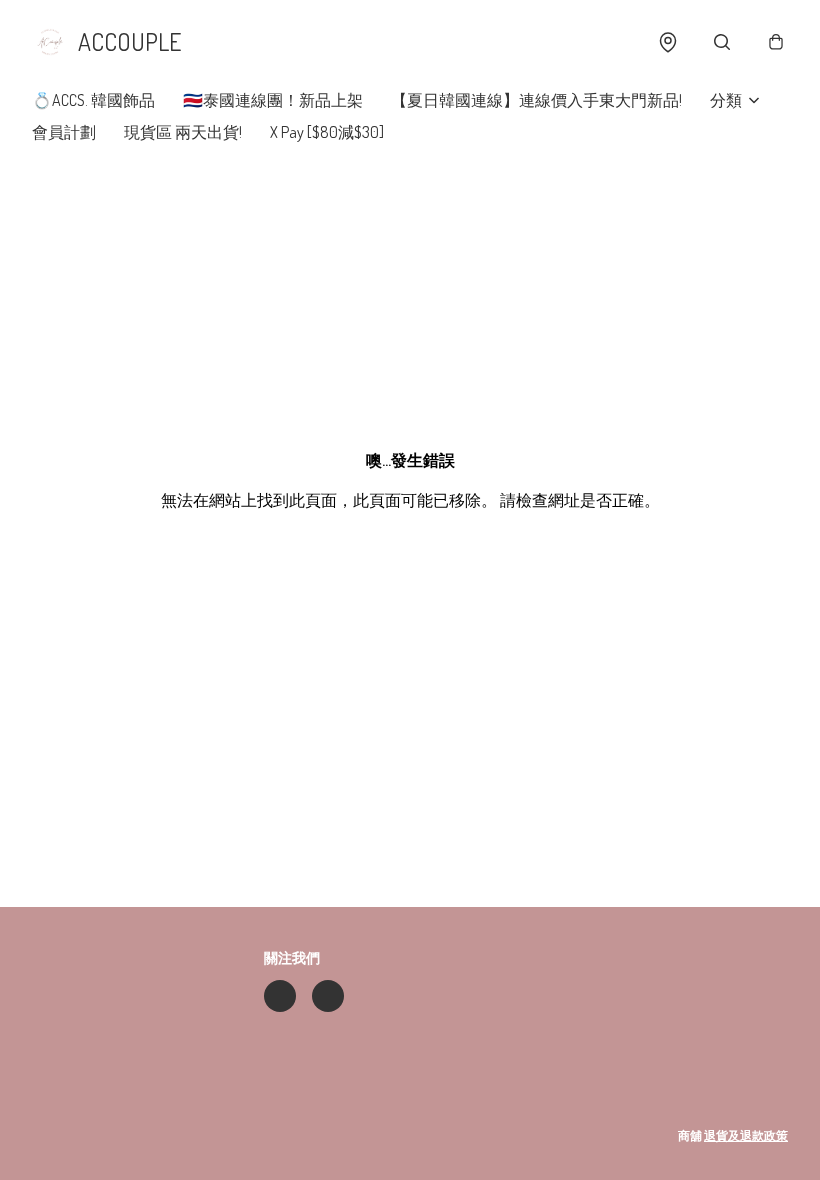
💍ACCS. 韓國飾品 (93, 100)
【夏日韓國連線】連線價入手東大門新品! (536, 100)
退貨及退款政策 (746, 1135)
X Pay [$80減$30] (327, 132)
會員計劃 (64, 132)
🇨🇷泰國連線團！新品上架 (273, 100)
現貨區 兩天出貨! (183, 132)
